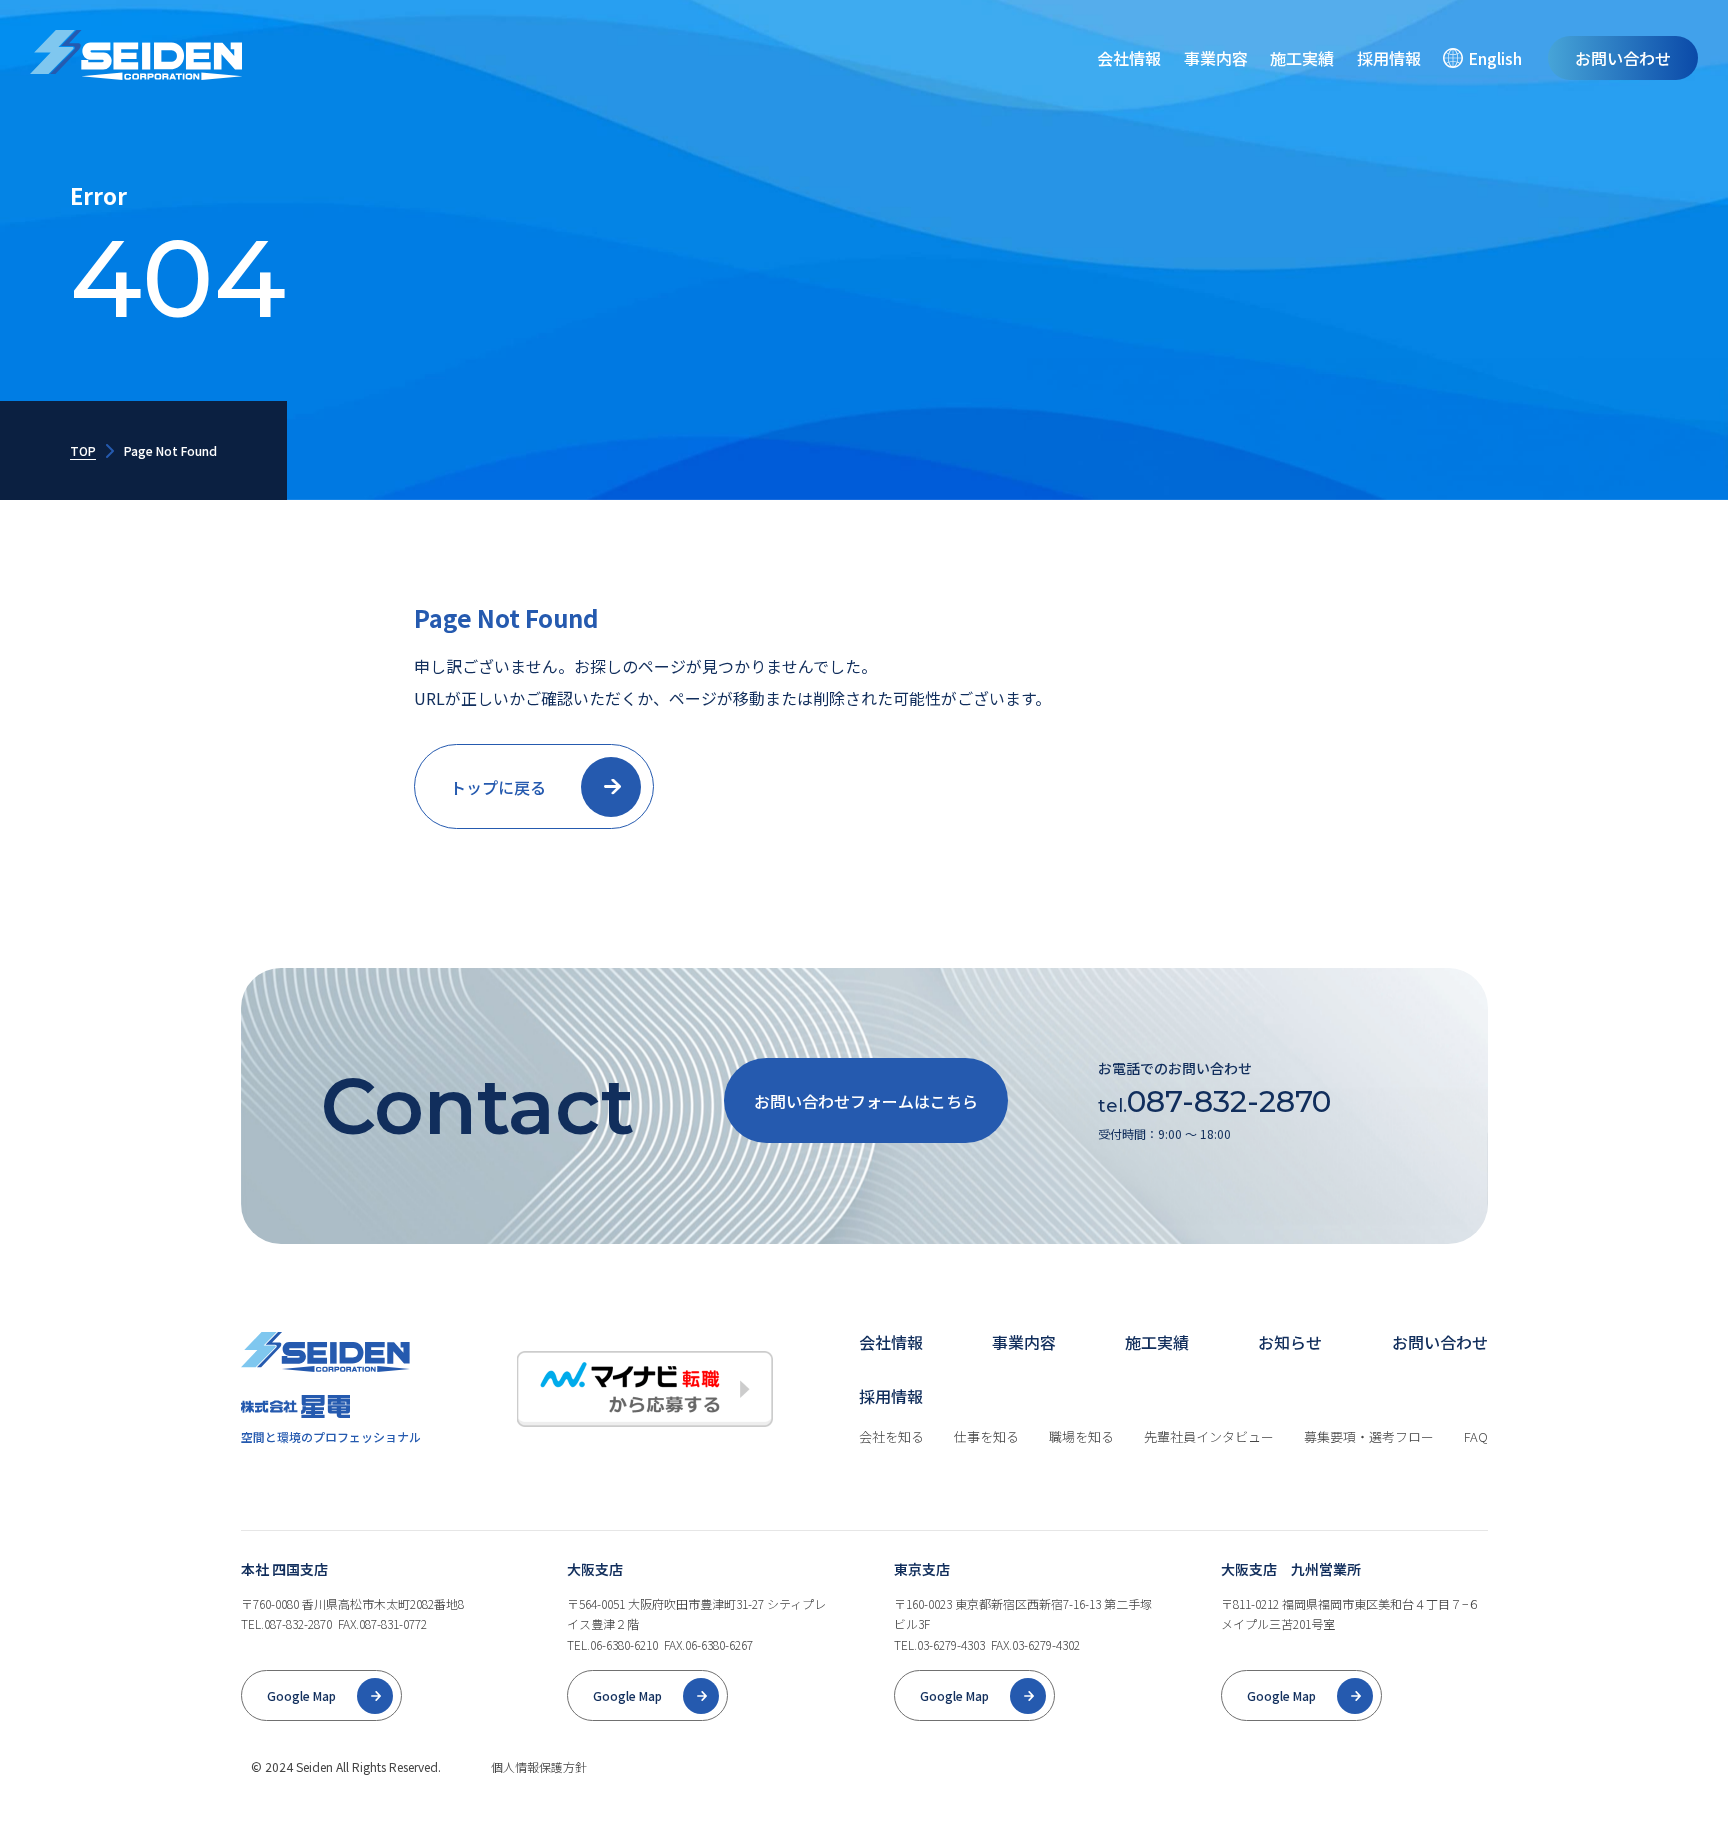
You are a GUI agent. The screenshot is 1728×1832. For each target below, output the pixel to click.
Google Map (301, 1695)
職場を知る (1081, 1436)
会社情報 (1129, 58)
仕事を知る (986, 1436)
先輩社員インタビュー (1209, 1436)
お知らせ (1290, 1342)
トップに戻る (498, 787)
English (1495, 58)
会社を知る (891, 1436)
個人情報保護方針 (539, 1766)
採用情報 (1389, 58)
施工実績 (1302, 58)
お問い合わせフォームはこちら (866, 1101)
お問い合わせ (1623, 58)
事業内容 (1216, 58)
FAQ (1476, 1436)
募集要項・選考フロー (1369, 1436)
